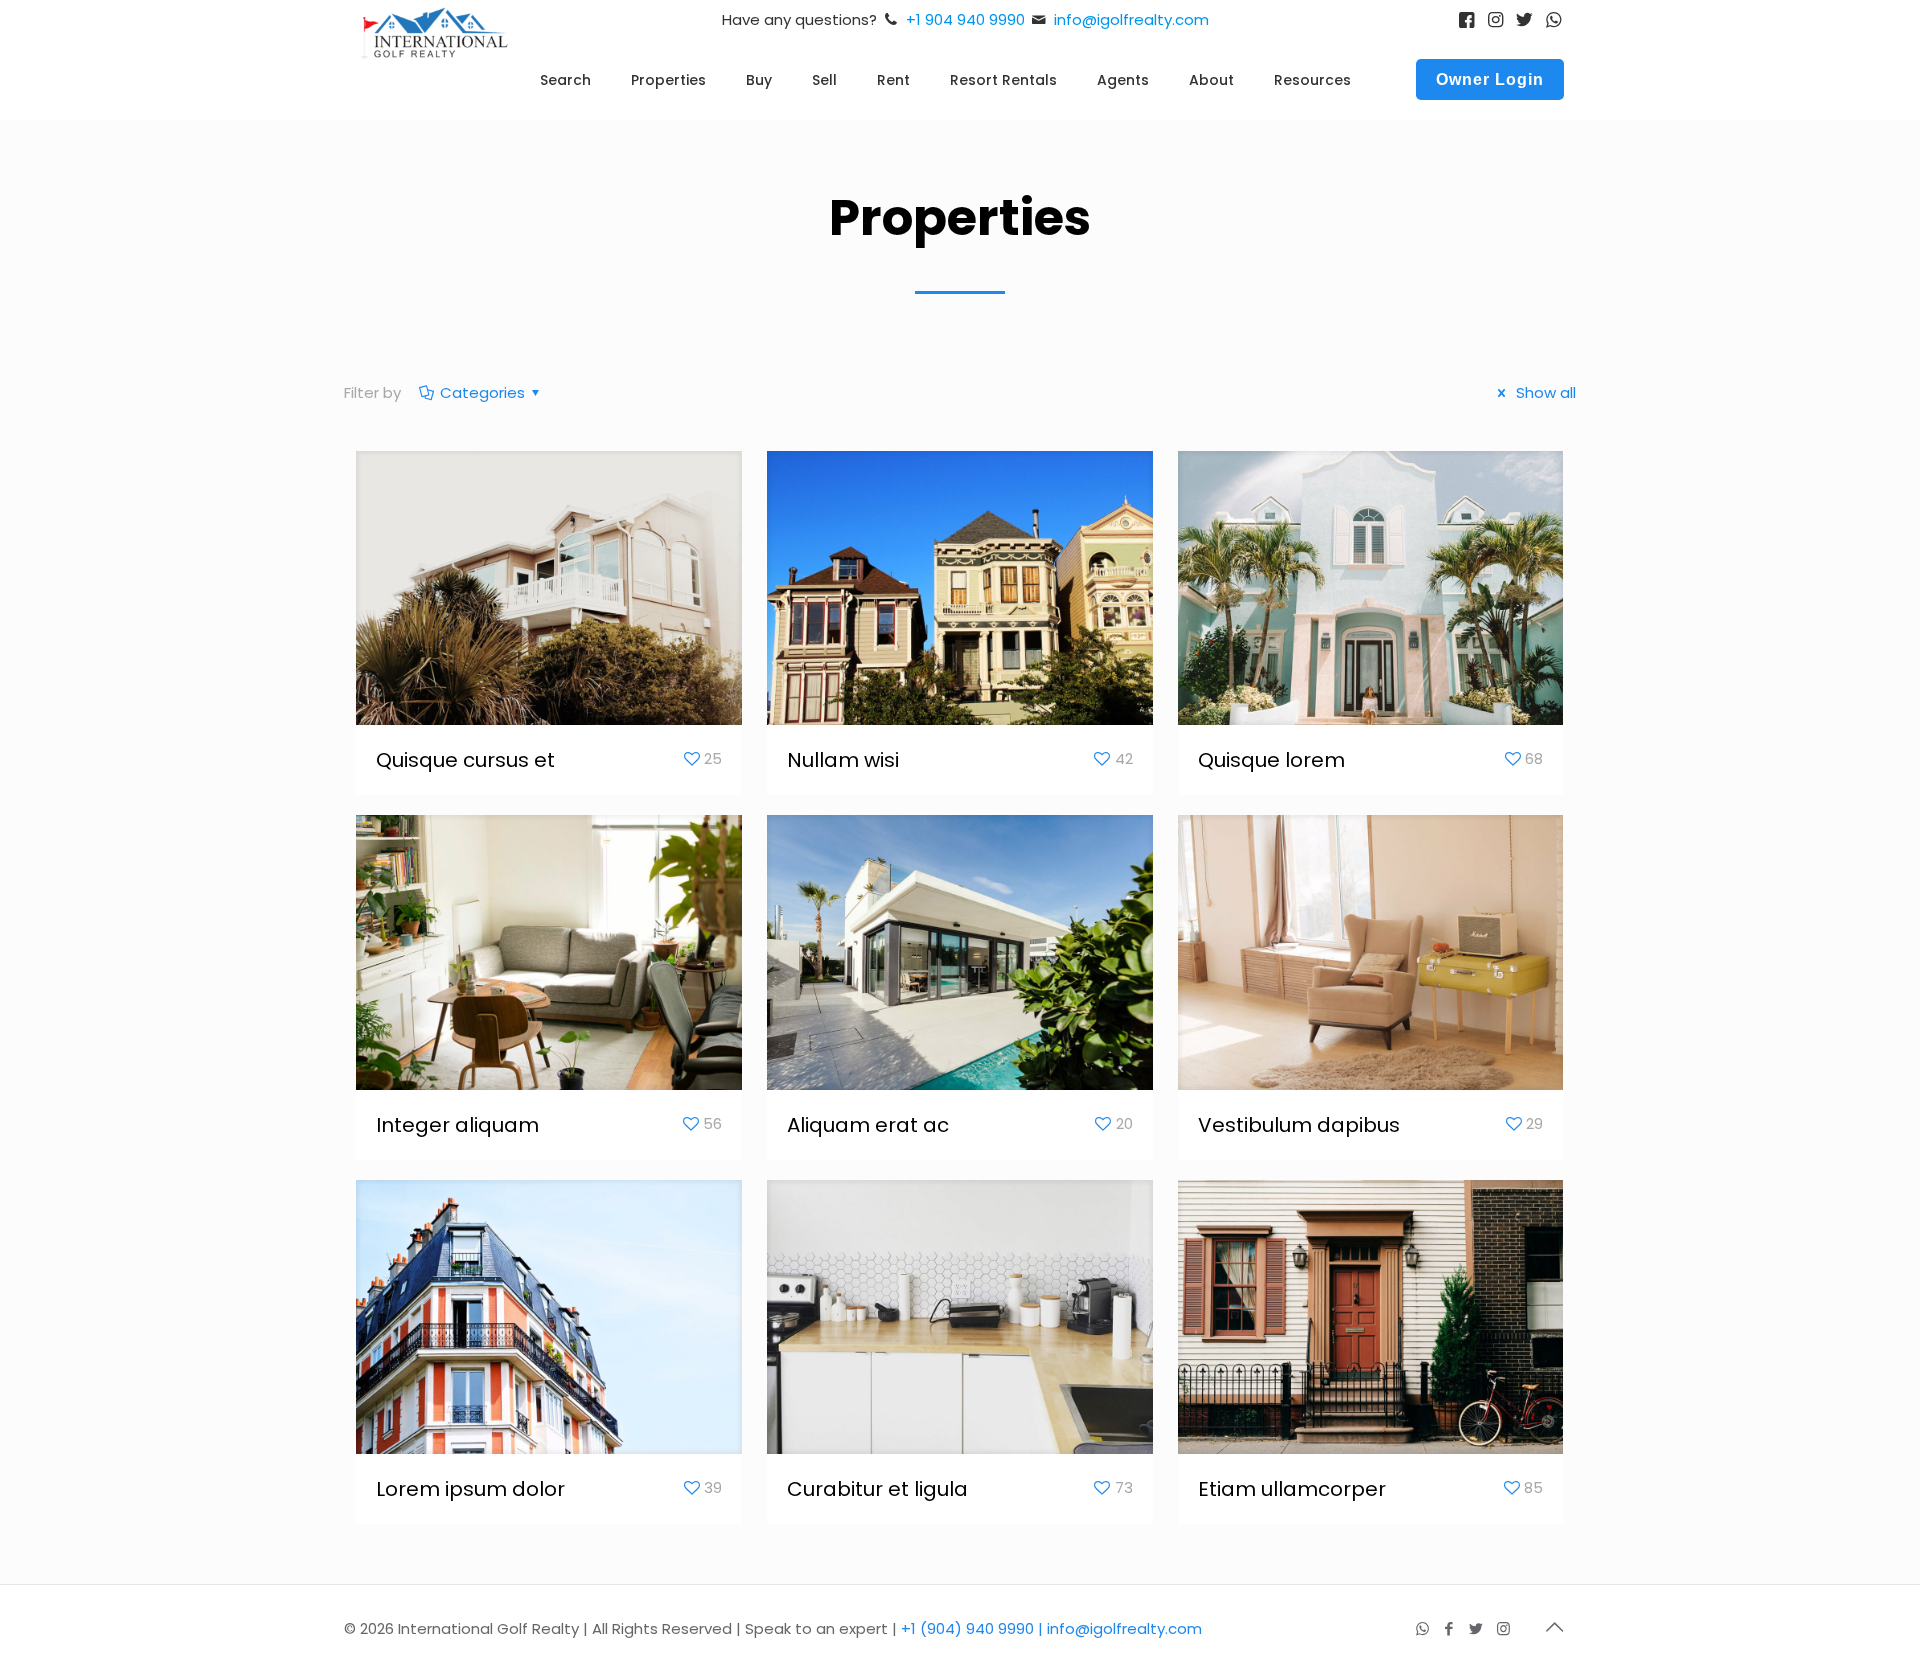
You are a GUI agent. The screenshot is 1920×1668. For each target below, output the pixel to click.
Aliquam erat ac (868, 1125)
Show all (1544, 392)
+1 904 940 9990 (965, 19)
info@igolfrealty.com (1131, 19)
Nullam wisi (843, 760)
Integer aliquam (457, 1125)
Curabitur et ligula (877, 1489)
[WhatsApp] (1422, 1628)
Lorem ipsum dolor (470, 1489)
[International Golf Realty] (435, 64)
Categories (482, 392)
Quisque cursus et (465, 760)
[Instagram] (1503, 1628)
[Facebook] (1449, 1628)
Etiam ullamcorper (1292, 1489)
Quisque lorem (1271, 760)
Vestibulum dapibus (1299, 1125)
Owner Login (1490, 79)
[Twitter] (1476, 1628)
